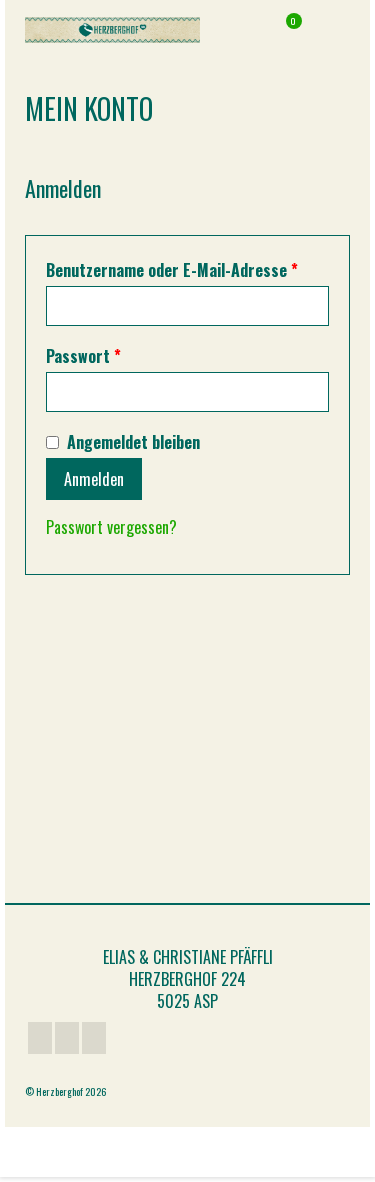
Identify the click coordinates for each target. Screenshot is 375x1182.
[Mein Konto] (235, 30)
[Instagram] (94, 1038)
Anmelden (94, 479)
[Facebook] (40, 1038)
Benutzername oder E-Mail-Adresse (187, 270)
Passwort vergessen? (111, 527)
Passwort (125, 356)
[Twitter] (67, 1038)
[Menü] (335, 30)
